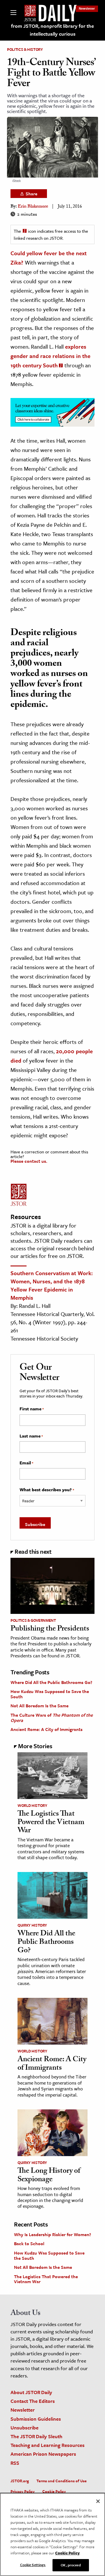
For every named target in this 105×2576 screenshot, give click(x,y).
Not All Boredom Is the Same (40, 1706)
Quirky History (32, 1925)
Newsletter (87, 8)
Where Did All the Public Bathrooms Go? (51, 1682)
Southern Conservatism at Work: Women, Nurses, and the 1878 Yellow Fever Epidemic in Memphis (52, 1285)
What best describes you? (47, 1490)
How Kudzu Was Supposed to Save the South (50, 1694)
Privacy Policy (23, 2491)
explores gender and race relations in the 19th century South (50, 356)
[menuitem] (87, 8)
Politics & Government (33, 1620)
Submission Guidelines (36, 2419)
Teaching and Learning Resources (48, 2445)
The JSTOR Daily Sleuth (36, 2436)
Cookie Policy (54, 2491)
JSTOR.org (20, 2481)
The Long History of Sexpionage (49, 2176)
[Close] (98, 2501)
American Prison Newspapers (43, 2454)
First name (32, 1409)
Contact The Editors (33, 2401)
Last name (31, 1436)
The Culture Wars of (52, 1718)
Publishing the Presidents (50, 1629)
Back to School (29, 2243)
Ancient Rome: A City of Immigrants (47, 1729)
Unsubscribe (24, 2428)
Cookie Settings (33, 2565)
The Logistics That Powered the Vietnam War (51, 1823)
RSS (15, 2463)
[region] (52, 2534)
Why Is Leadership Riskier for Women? (52, 2234)
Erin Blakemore (33, 207)
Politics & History (25, 49)
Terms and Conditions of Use (62, 2481)
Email (26, 1463)
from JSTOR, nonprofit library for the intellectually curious (52, 30)
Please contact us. (29, 1161)
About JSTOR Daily (31, 2392)
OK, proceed (71, 2565)
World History (32, 1805)
